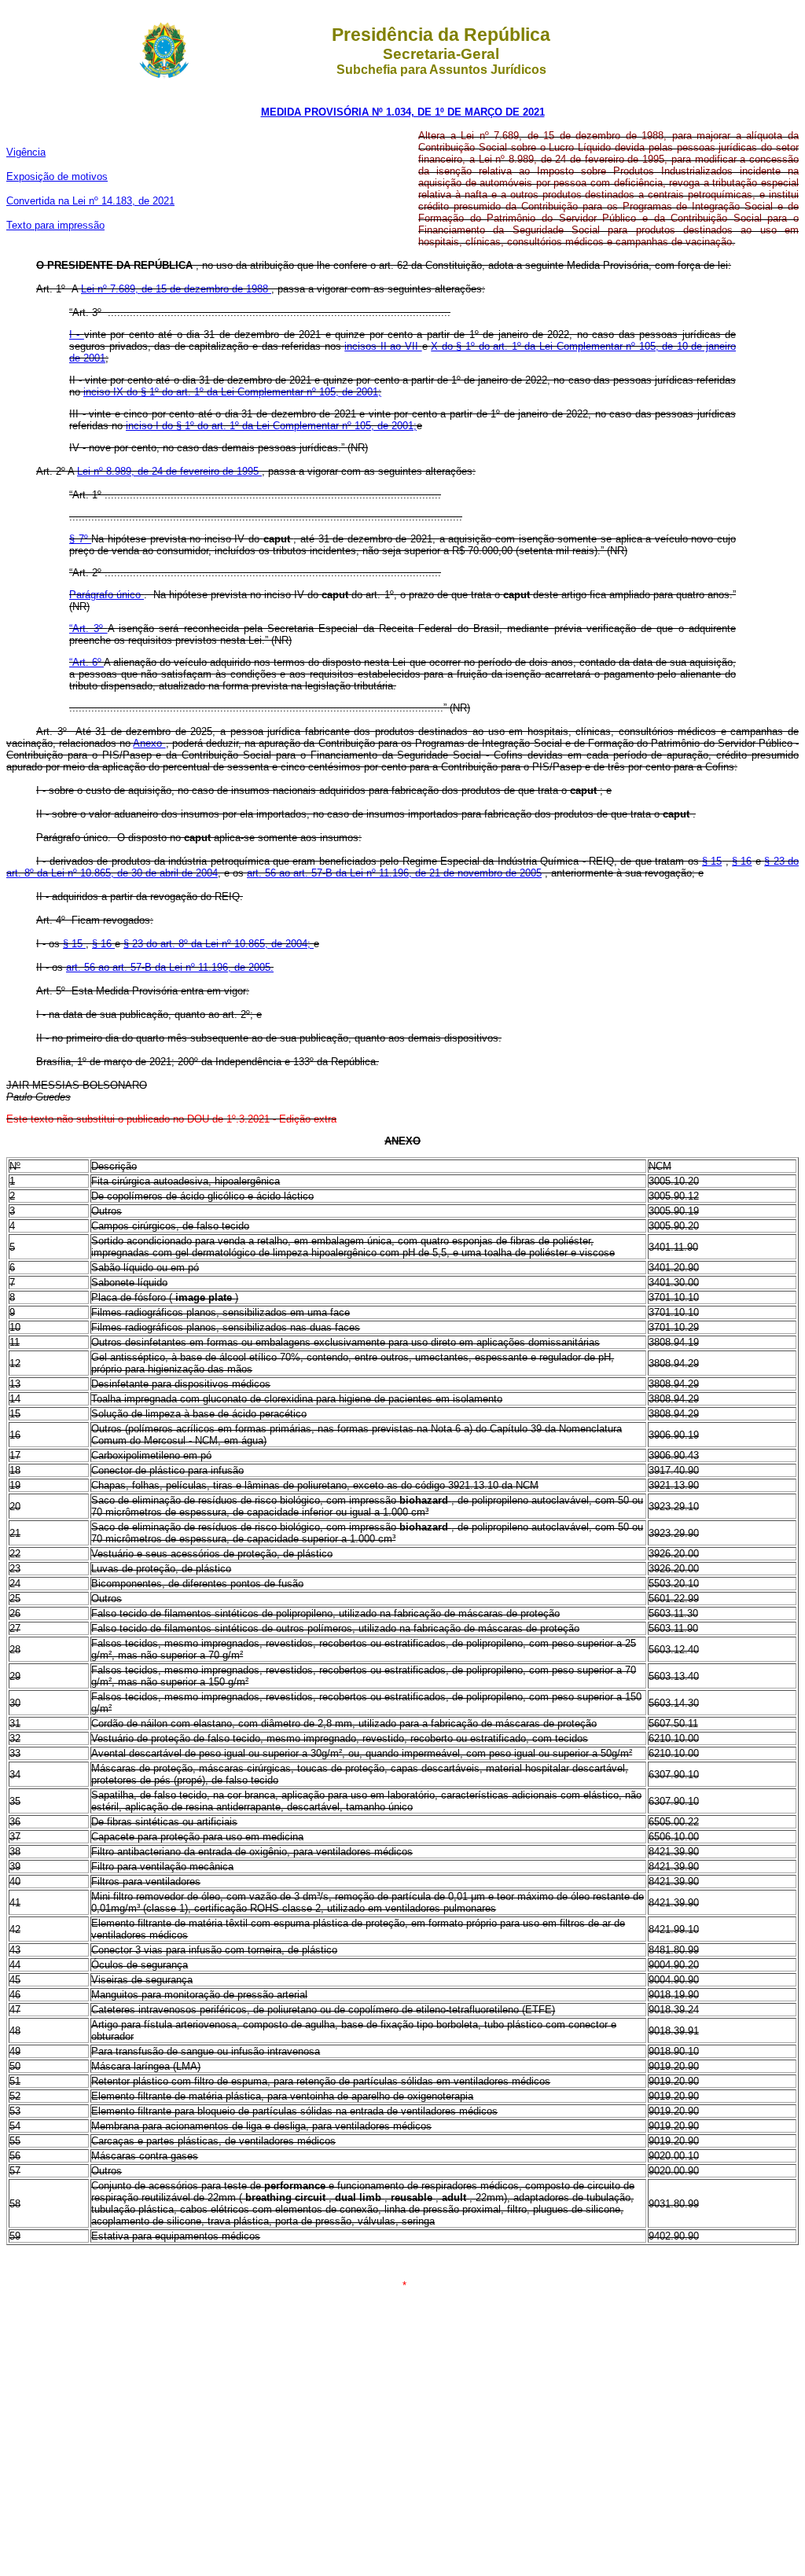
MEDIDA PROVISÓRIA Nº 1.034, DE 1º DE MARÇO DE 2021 (403, 112)
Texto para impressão (55, 225)
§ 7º (80, 539)
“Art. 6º (86, 662)
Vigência (26, 152)
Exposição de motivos (57, 176)
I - (77, 334)
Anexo (149, 743)
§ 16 (742, 861)
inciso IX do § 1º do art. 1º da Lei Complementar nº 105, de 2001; (232, 392)
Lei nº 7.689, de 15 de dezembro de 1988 (176, 289)
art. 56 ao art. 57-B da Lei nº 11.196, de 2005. (170, 967)
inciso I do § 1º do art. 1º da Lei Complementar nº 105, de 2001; (271, 426)
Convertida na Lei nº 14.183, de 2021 (90, 201)
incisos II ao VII (383, 346)
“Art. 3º (88, 628)
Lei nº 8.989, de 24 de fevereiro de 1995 (169, 471)
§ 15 (712, 861)
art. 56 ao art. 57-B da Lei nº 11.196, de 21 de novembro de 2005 (394, 873)
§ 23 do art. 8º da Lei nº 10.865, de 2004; (219, 944)
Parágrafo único (107, 595)
